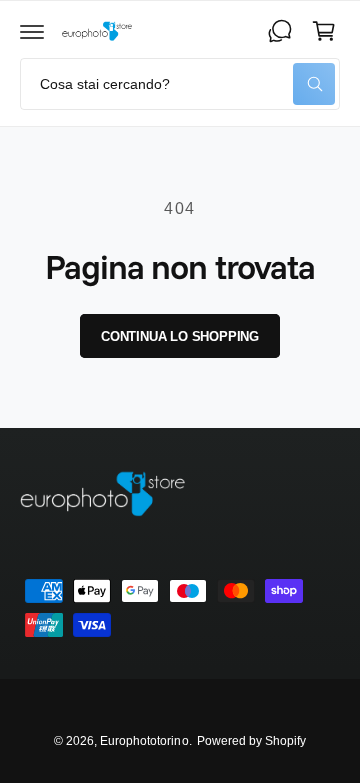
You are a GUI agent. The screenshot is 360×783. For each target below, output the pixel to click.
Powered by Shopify (251, 741)
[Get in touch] (280, 31)
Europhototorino (144, 741)
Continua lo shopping (180, 336)
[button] (32, 31)
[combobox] (180, 84)
